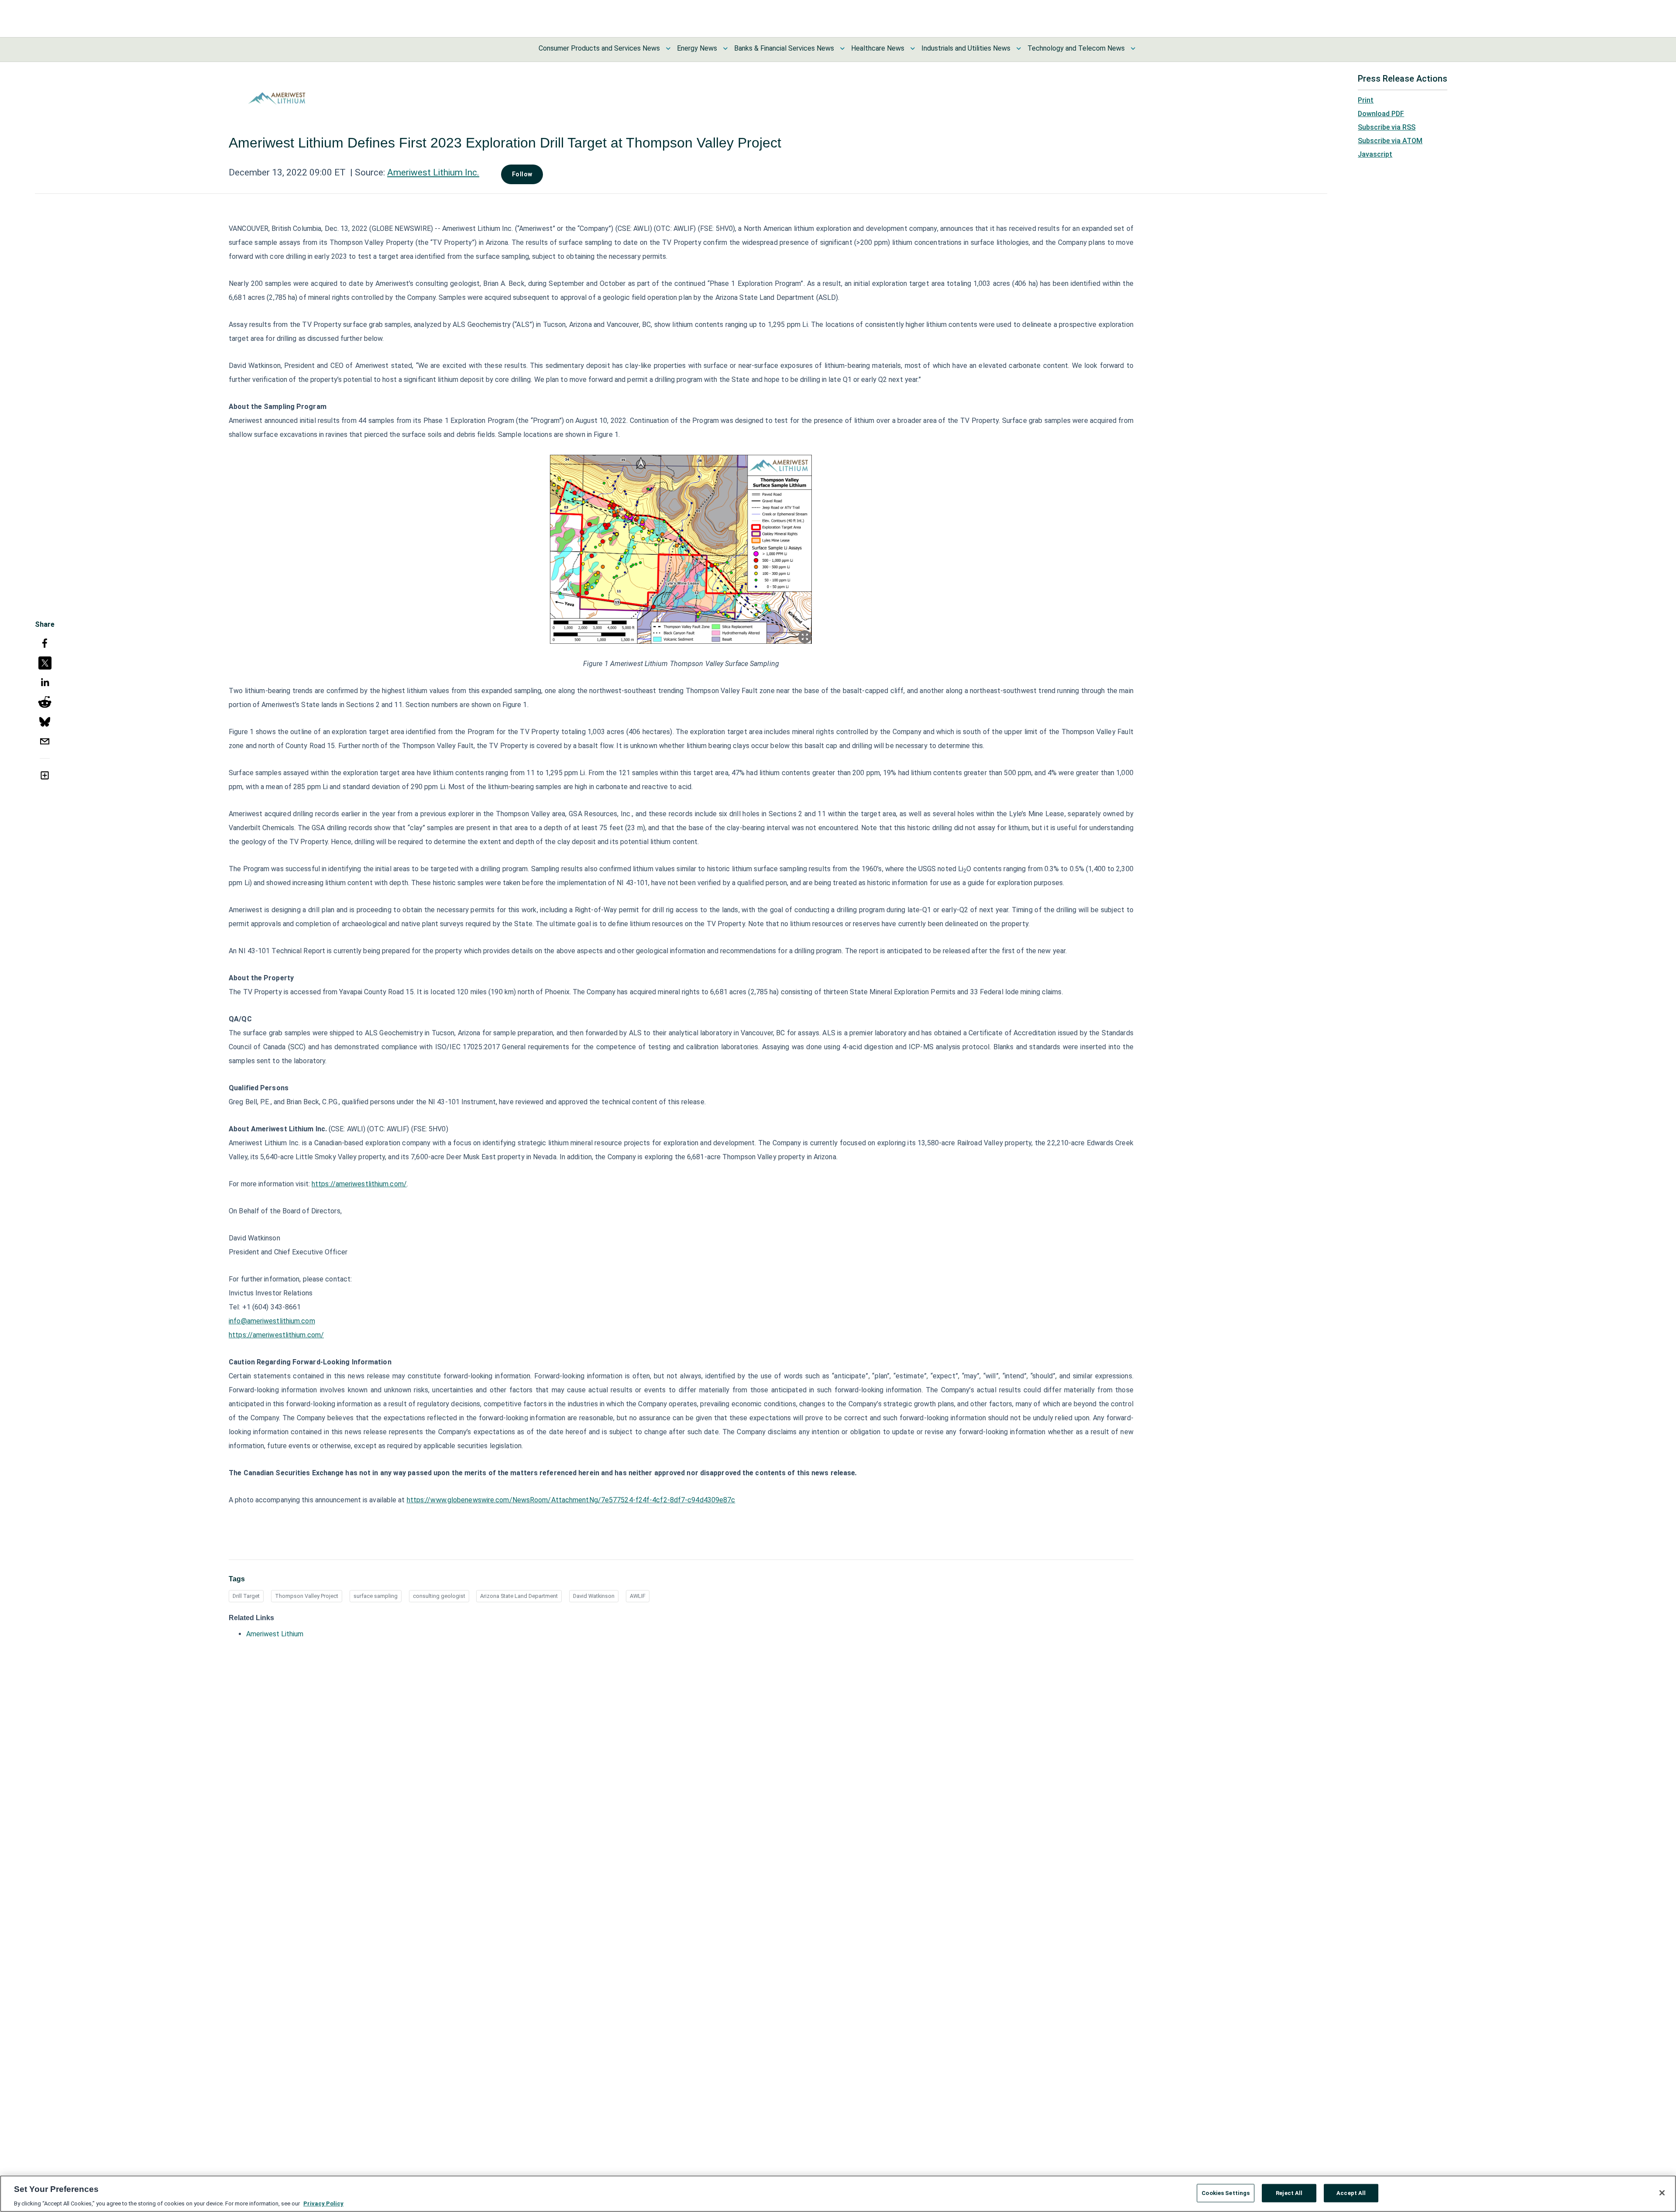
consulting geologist (439, 1596)
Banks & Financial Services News (784, 48)
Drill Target (246, 1596)
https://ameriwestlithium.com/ (359, 1184)
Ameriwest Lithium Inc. (433, 172)
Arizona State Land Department (519, 1596)
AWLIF (638, 1596)
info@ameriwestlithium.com (272, 1321)
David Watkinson (594, 1596)
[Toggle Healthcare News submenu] (913, 48)
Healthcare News (878, 48)
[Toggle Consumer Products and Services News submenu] (668, 48)
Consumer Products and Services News (599, 48)
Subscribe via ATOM (1390, 141)
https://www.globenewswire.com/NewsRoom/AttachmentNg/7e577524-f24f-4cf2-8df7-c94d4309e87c (571, 1500)
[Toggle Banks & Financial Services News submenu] (842, 48)
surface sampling (376, 1596)
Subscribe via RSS (1387, 127)
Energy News (697, 48)
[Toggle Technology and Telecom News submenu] (1133, 48)
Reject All (1289, 2193)
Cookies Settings (1226, 2193)
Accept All (1351, 2193)
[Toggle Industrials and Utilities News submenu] (1019, 48)
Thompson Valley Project (307, 1596)
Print (1366, 100)
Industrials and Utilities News (966, 48)
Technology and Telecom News (1076, 48)
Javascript (1375, 154)
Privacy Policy (323, 2203)
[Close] (1662, 2193)
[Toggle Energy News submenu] (725, 48)
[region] (838, 2194)
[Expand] (805, 637)
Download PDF (1381, 114)
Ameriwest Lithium (275, 1634)
